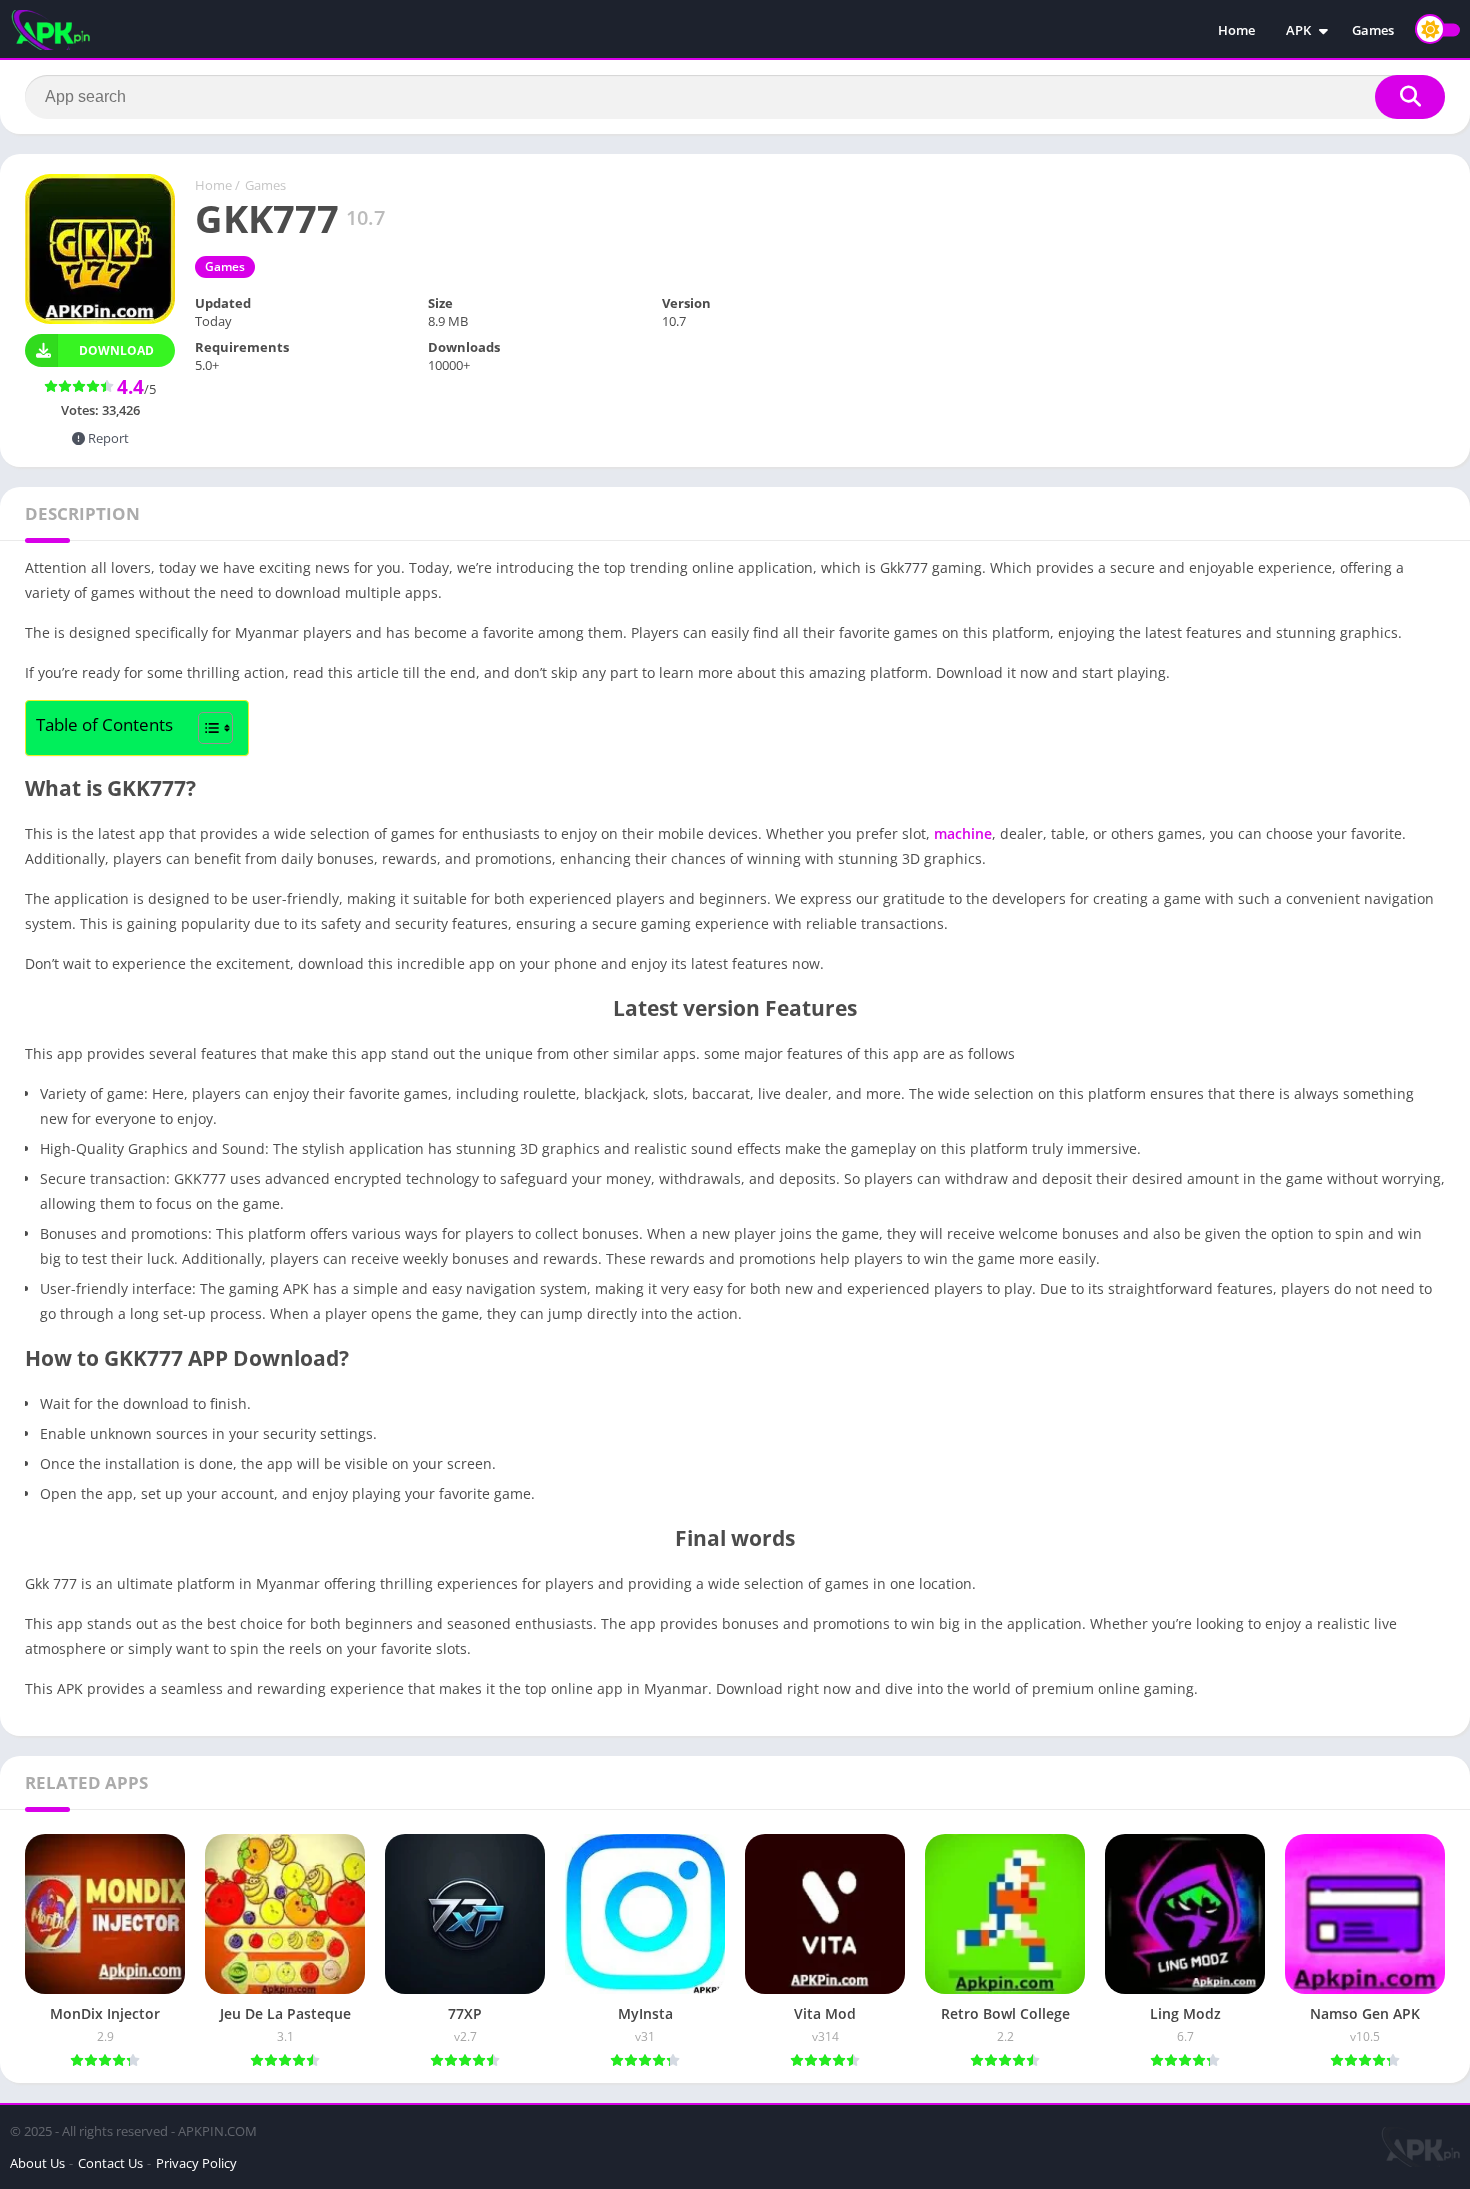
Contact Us (110, 2163)
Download (116, 350)
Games (1373, 30)
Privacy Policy (196, 2163)
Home (1236, 30)
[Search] (1410, 97)
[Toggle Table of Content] (205, 728)
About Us (37, 2163)
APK (1298, 30)
